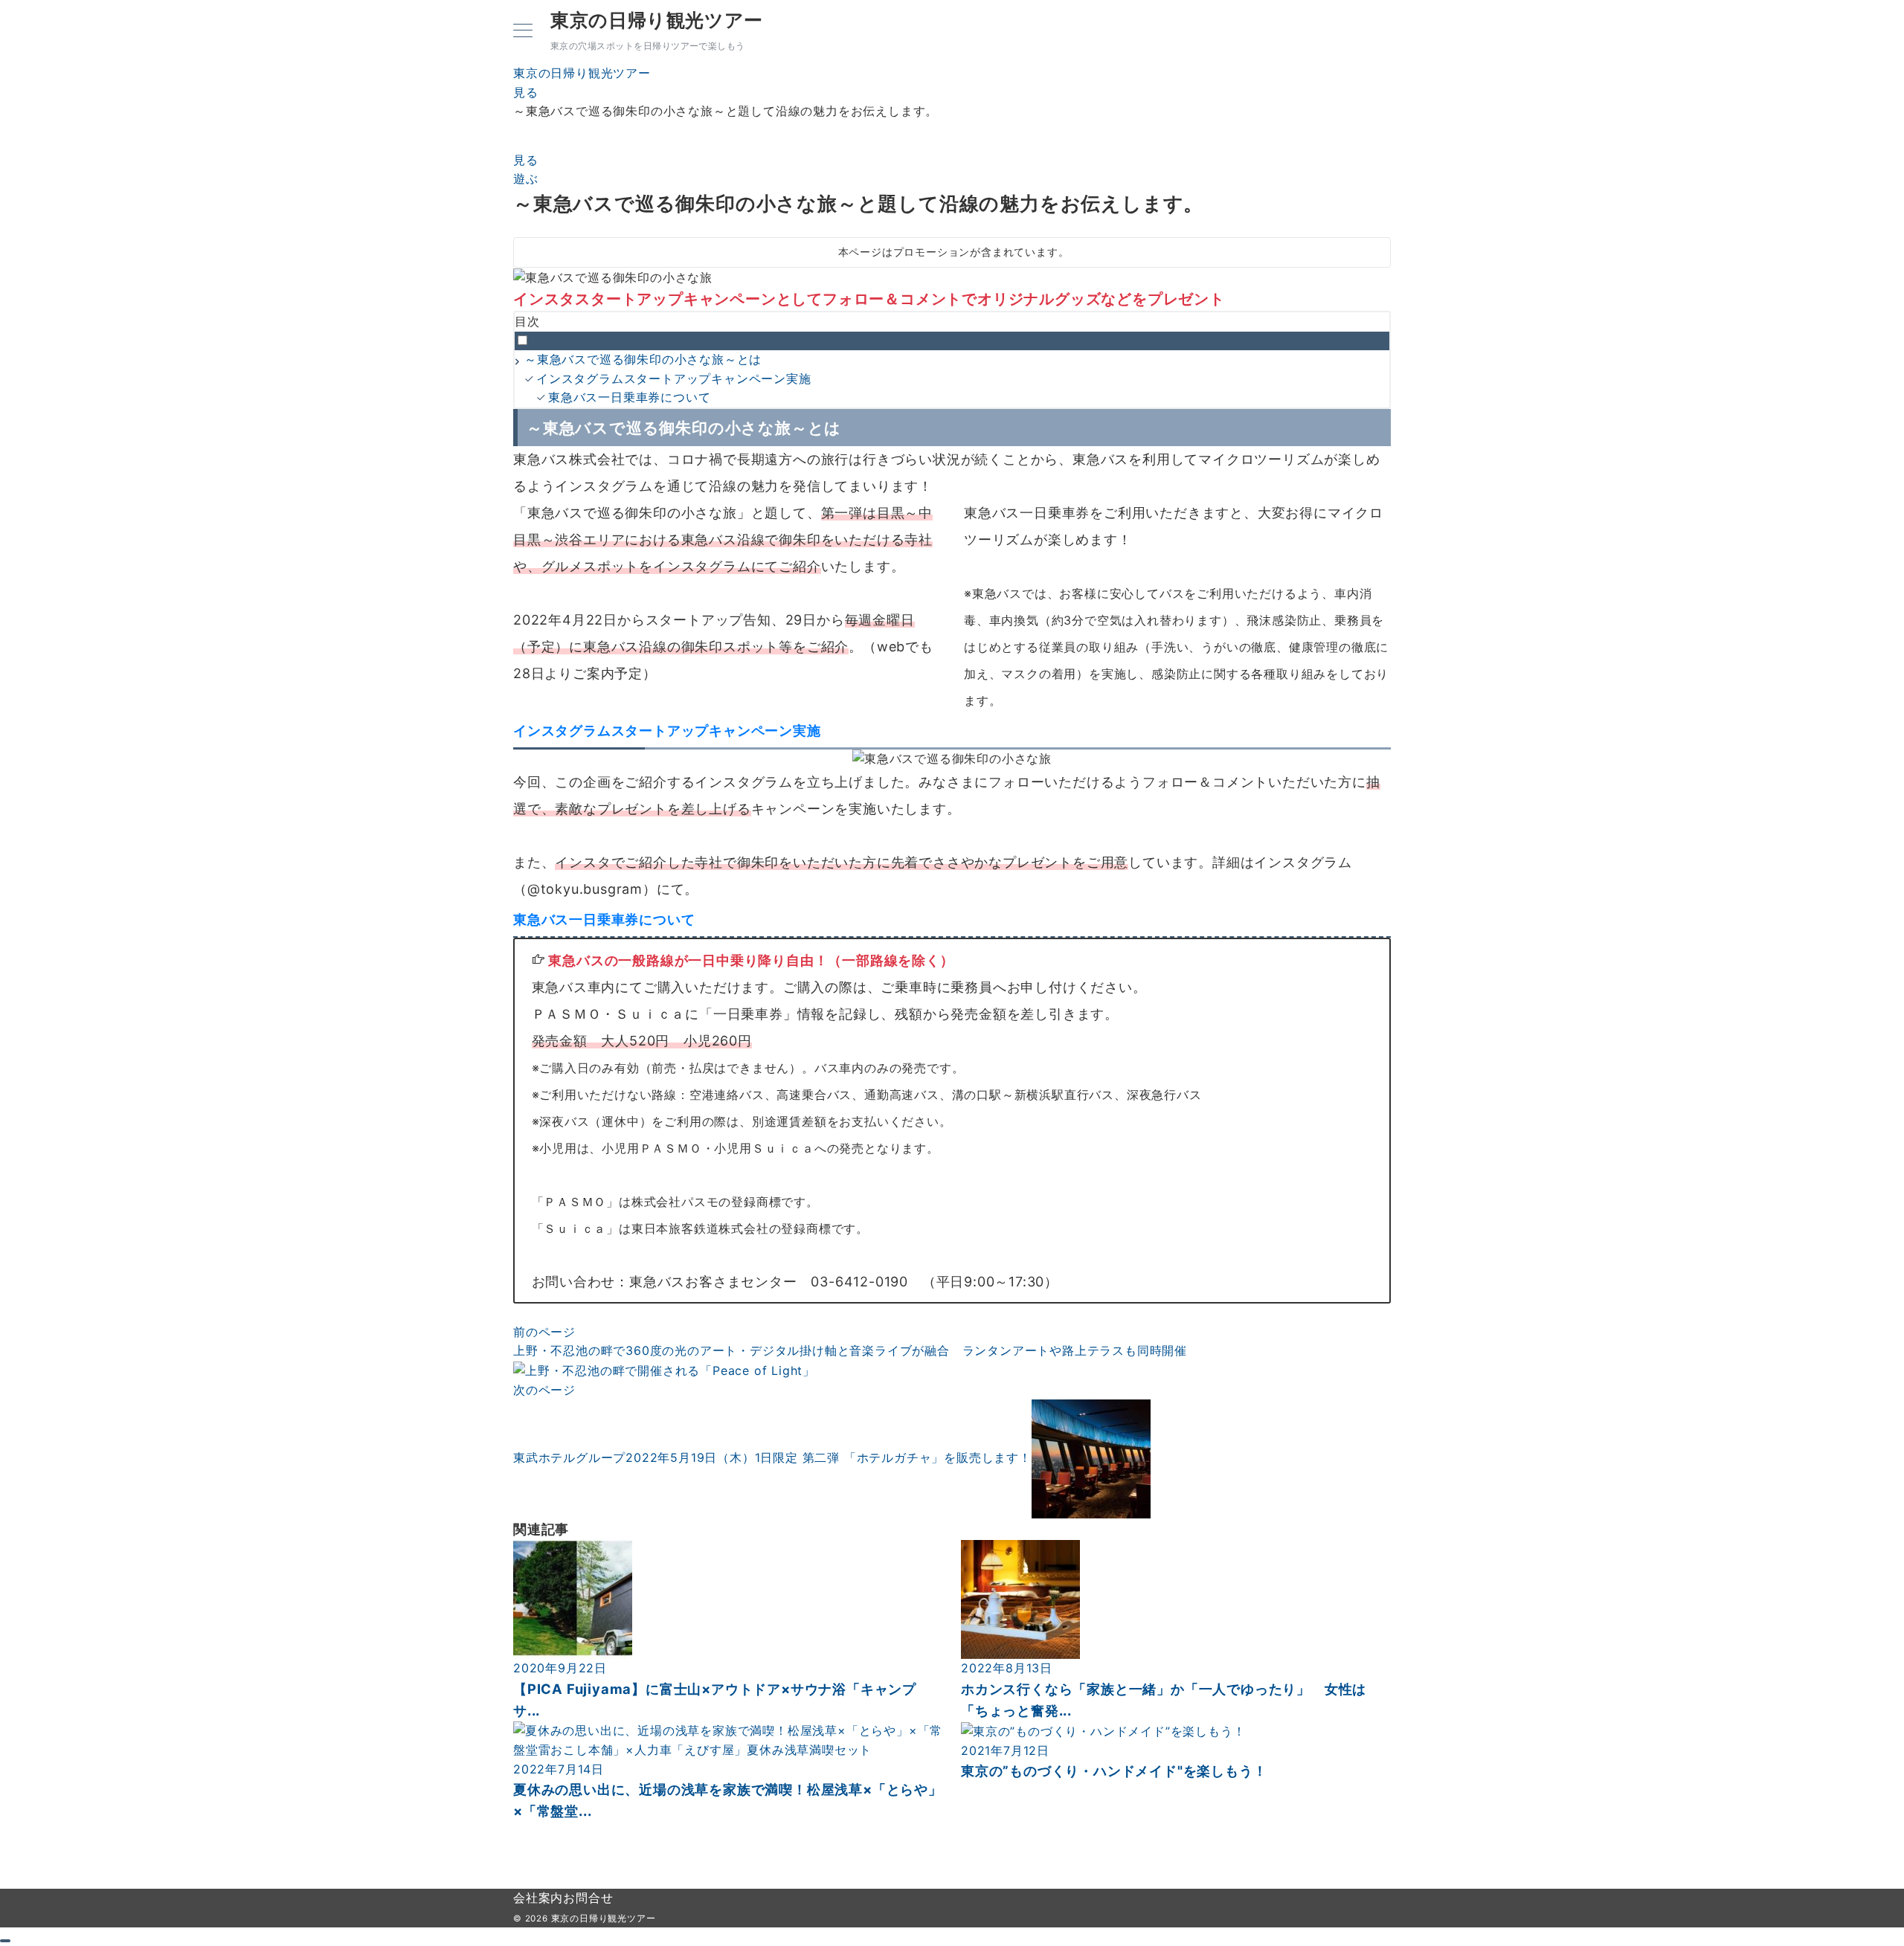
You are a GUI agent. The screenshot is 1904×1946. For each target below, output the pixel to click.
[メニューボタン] (523, 32)
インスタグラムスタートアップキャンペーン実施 (674, 378)
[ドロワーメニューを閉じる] (5, 1941)
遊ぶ (526, 178)
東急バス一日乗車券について (629, 397)
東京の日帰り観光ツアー (657, 20)
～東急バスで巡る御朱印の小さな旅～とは (643, 359)
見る (526, 160)
